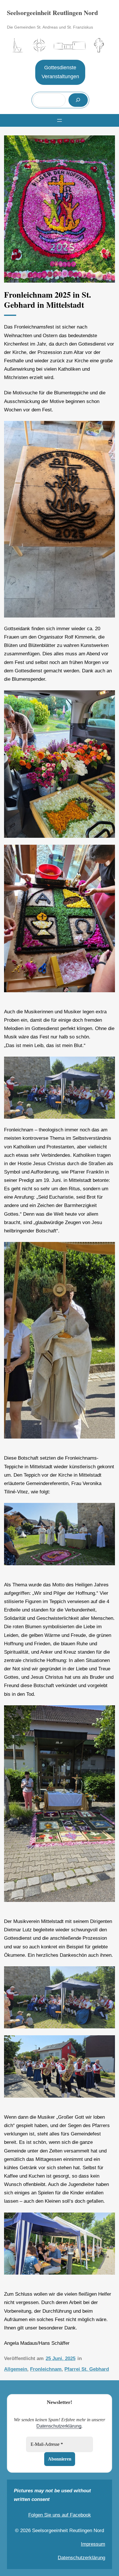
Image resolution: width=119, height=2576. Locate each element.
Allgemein (16, 2369)
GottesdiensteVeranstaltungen (60, 72)
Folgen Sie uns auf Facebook (60, 2515)
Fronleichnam (46, 2369)
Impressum (93, 2544)
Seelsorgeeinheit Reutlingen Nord (52, 13)
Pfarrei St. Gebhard (87, 2369)
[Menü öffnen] (59, 120)
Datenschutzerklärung (59, 2426)
